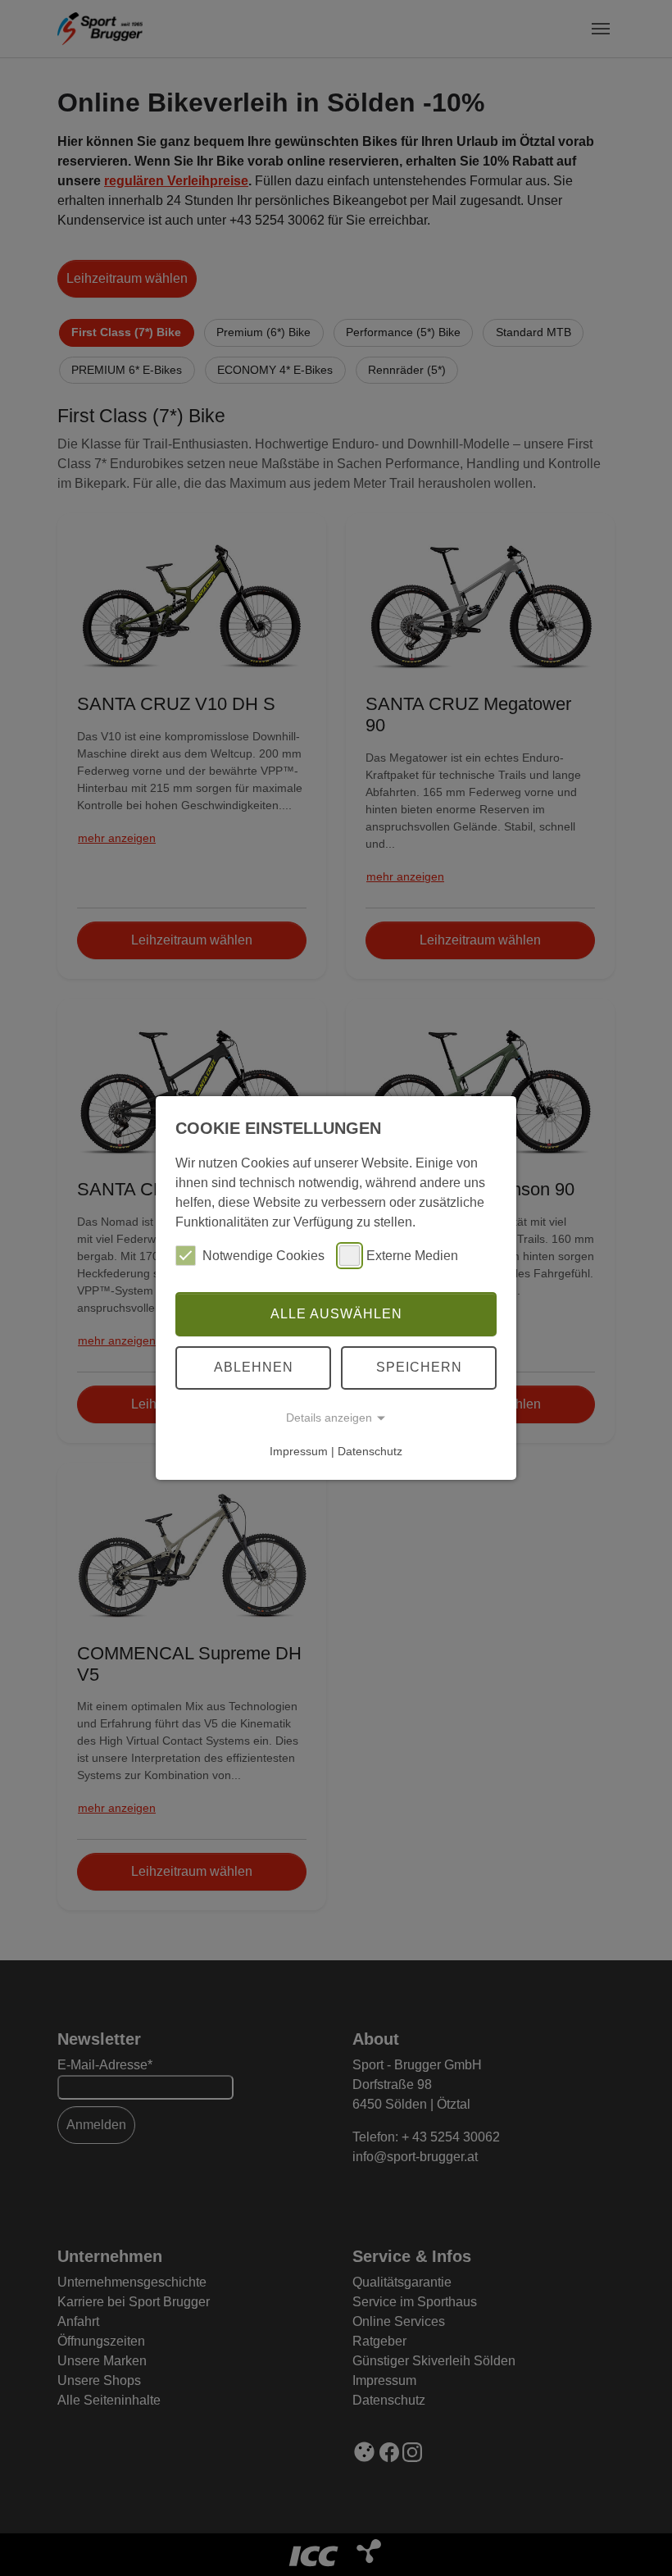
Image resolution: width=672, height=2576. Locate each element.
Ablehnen (254, 1367)
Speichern (419, 1367)
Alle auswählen (336, 1314)
